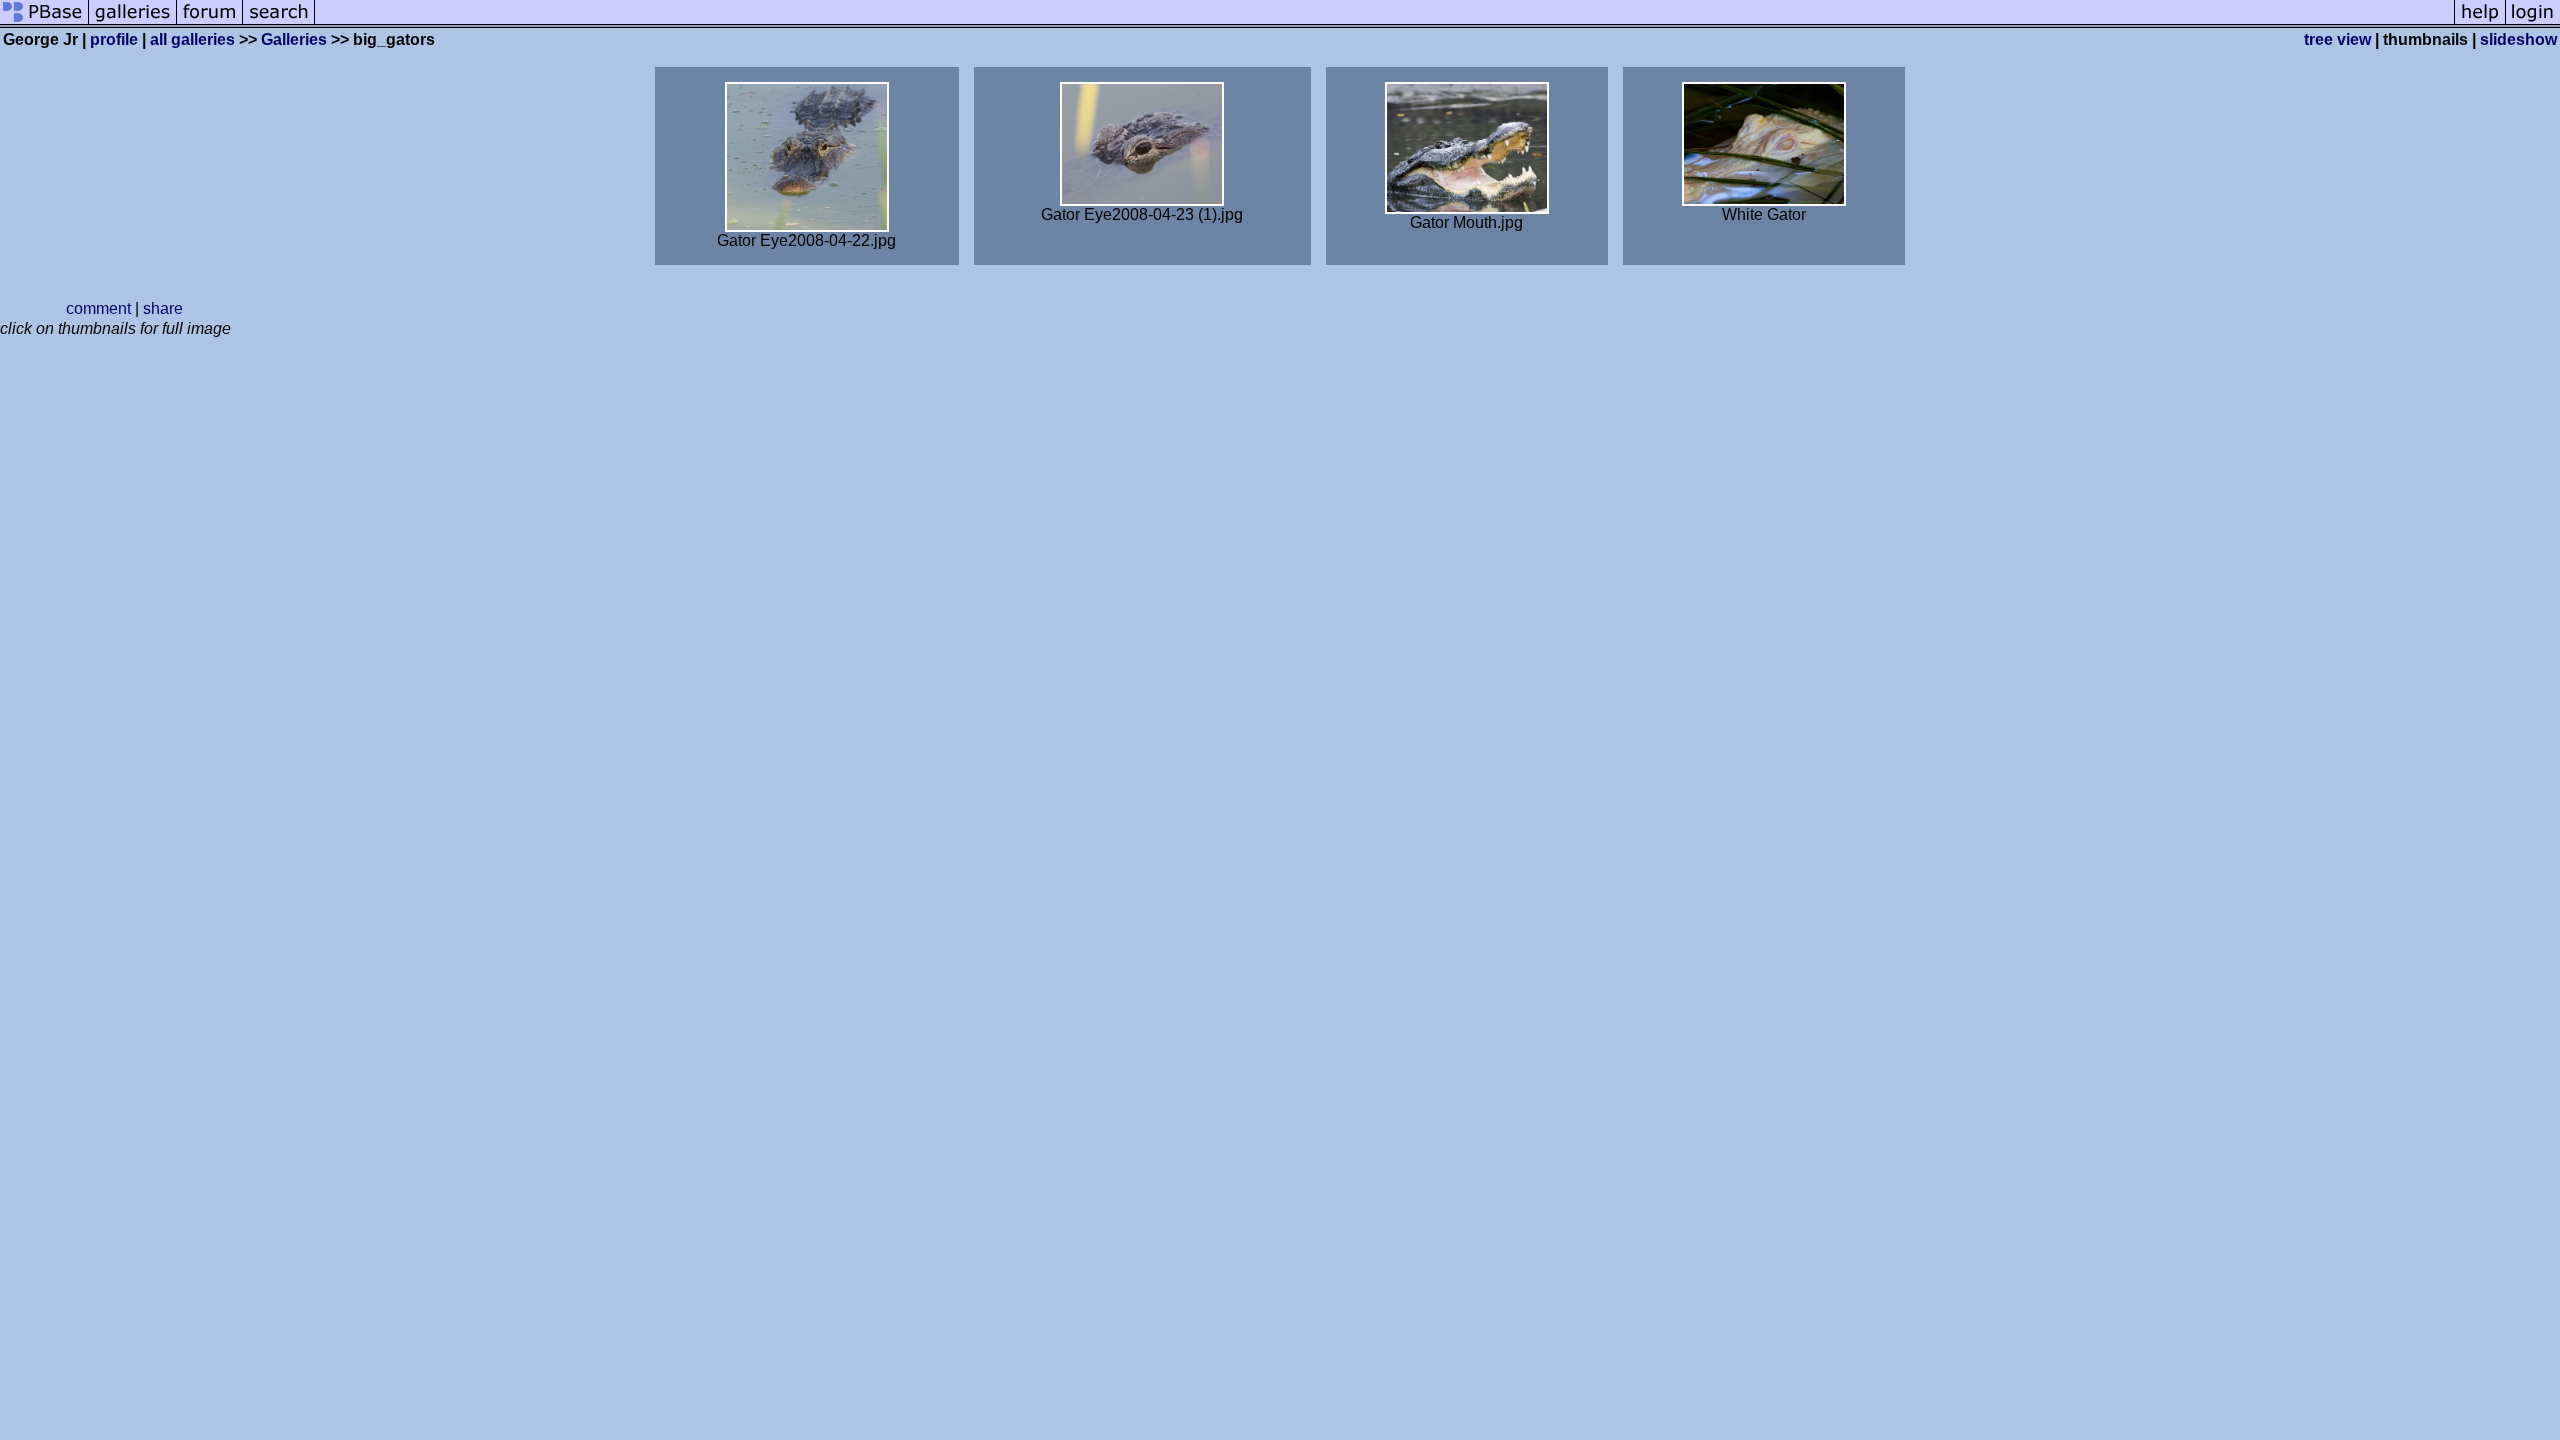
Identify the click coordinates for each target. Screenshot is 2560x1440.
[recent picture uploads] (133, 22)
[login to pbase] (2533, 22)
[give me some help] (2480, 22)
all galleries (192, 39)
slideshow (2518, 39)
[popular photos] (1384, 22)
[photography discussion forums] (210, 22)
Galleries (294, 39)
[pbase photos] (44, 22)
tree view (2337, 39)
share (163, 308)
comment (98, 308)
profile (114, 39)
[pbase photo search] (279, 22)
